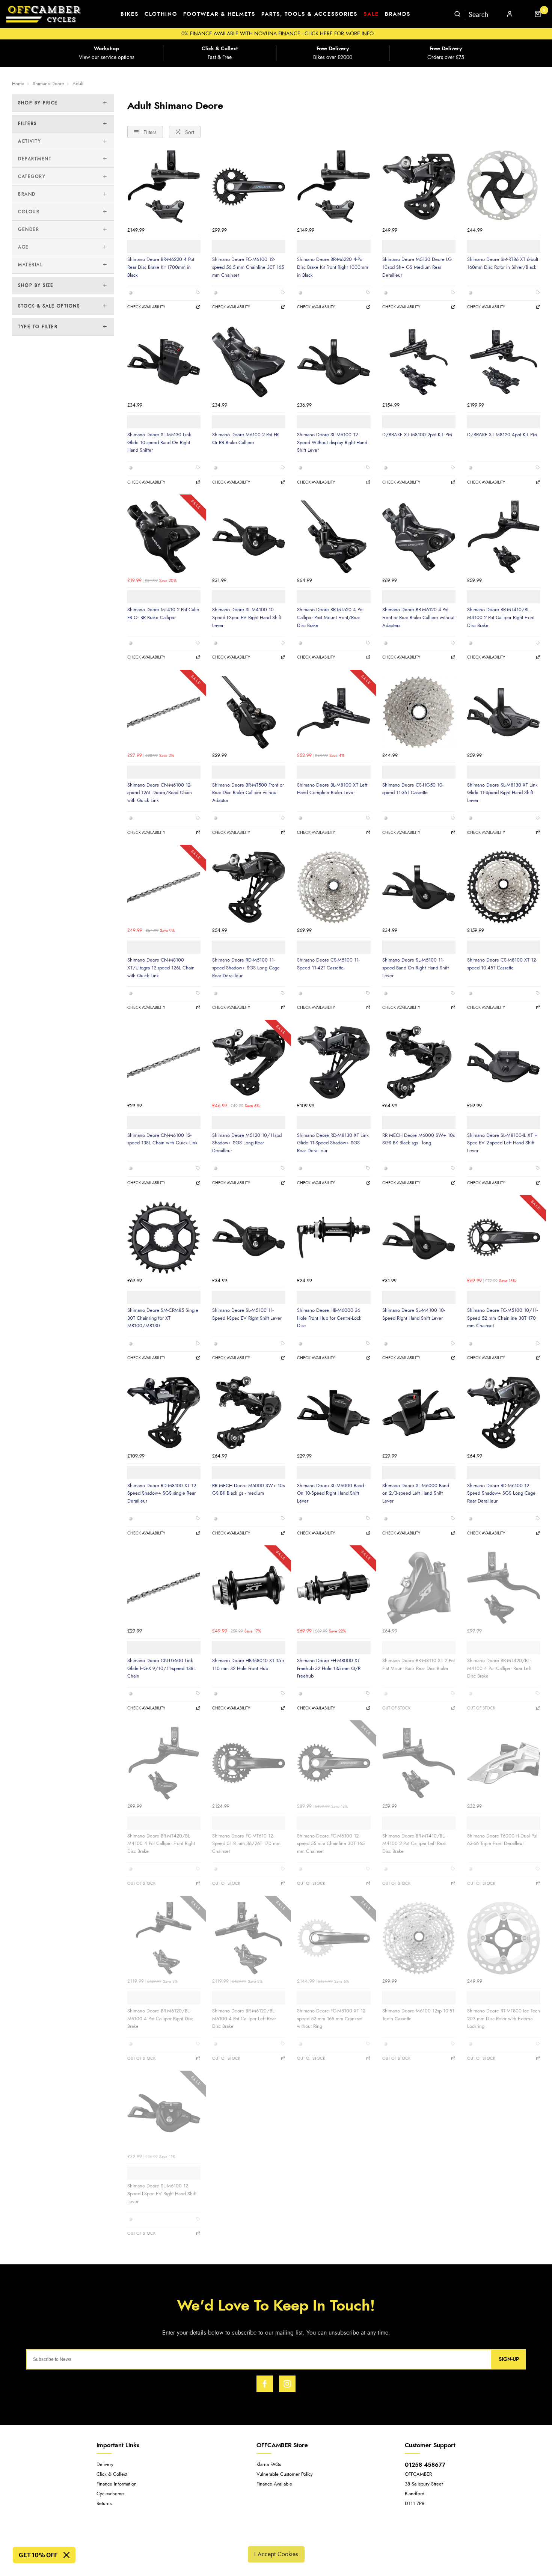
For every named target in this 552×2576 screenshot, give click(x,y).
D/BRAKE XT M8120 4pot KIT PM (502, 435)
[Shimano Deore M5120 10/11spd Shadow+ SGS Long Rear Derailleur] (249, 1062)
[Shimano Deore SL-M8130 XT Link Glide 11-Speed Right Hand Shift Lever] (504, 712)
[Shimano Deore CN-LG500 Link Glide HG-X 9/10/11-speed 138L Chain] (164, 1588)
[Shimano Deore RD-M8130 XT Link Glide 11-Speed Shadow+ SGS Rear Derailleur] (333, 1062)
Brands (398, 14)
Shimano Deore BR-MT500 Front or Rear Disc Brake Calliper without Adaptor (248, 793)
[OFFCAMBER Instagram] (287, 2384)
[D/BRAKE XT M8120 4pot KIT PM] (504, 362)
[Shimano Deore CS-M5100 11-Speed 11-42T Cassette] (333, 887)
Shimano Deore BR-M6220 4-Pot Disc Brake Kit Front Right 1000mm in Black (333, 267)
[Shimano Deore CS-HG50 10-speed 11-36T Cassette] (419, 712)
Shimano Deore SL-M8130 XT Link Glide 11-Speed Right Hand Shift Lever (502, 793)
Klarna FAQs (269, 2465)
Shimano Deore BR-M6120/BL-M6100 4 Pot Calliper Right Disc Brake (160, 2019)
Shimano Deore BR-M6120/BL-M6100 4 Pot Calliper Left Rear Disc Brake (244, 2019)
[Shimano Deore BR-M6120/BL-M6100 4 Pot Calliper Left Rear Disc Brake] (249, 1938)
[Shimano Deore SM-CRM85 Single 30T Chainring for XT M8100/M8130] (164, 1238)
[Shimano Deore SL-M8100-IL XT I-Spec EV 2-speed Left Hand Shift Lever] (504, 1062)
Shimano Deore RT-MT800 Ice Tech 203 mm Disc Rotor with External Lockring (504, 2019)
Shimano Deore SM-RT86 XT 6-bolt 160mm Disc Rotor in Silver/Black (503, 263)
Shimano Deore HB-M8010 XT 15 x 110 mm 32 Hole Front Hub (248, 1665)
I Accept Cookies (276, 2554)
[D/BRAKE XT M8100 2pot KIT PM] (419, 362)
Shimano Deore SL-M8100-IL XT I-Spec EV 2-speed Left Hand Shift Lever (502, 1143)
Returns (104, 2504)
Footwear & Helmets (219, 14)
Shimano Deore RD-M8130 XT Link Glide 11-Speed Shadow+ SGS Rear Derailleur (333, 1143)
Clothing (161, 14)
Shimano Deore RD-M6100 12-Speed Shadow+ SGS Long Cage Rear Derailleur (501, 1493)
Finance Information (117, 2484)
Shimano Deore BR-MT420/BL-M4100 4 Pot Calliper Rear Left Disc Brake (499, 1668)
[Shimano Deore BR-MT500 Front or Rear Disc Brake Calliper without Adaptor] (249, 712)
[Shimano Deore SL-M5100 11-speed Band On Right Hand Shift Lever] (419, 887)
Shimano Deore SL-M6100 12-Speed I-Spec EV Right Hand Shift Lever (162, 2194)
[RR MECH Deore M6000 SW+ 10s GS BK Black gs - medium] (249, 1412)
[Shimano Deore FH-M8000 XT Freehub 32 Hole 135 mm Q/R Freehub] (333, 1588)
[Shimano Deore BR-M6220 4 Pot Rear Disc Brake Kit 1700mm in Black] (164, 187)
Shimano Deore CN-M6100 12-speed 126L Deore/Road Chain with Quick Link (160, 793)
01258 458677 (425, 2465)
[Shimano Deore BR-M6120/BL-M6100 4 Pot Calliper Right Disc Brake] (164, 1938)
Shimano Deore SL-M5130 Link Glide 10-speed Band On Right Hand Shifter (159, 442)
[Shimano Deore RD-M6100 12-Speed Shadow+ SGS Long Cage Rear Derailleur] (504, 1412)
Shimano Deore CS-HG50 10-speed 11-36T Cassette (413, 789)
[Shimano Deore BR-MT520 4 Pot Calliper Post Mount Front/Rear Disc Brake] (333, 537)
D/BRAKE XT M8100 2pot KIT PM (417, 435)
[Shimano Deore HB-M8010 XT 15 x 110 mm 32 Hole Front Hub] (249, 1588)
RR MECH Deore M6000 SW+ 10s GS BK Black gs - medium (248, 1490)
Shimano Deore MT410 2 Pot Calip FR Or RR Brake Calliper (163, 614)
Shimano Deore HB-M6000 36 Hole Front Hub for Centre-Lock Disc (329, 1318)
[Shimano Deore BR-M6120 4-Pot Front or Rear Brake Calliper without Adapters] (419, 537)
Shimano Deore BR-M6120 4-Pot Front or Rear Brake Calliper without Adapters (418, 617)
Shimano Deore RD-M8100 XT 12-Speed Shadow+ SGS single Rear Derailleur (162, 1493)
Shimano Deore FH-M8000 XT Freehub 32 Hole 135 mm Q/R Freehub (329, 1668)
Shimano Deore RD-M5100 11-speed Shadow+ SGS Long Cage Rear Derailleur (246, 968)
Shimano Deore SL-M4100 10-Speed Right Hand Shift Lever (414, 1314)
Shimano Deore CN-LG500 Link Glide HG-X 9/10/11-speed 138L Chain (161, 1668)
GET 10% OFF (38, 2555)
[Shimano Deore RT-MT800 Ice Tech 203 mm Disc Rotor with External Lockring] (504, 1938)
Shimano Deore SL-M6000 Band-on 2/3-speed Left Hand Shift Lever (416, 1493)
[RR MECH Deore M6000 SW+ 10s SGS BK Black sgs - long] (419, 1062)
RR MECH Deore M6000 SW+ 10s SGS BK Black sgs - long (419, 1139)
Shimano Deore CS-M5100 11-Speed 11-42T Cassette (328, 964)
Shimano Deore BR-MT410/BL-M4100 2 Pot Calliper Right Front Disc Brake (501, 617)
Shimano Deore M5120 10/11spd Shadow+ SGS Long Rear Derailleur (247, 1143)
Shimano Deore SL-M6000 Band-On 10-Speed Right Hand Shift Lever (331, 1493)
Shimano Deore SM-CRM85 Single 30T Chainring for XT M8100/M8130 (163, 1318)
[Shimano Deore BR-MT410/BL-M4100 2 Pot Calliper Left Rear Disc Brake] (419, 1763)
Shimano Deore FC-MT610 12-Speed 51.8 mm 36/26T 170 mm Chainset (246, 1844)
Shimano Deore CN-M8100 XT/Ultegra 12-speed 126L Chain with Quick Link (161, 968)
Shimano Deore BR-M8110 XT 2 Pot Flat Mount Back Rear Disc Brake (419, 1665)
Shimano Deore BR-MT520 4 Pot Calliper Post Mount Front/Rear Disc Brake (330, 617)
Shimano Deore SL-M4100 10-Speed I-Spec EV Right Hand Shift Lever (247, 617)
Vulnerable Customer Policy (285, 2474)
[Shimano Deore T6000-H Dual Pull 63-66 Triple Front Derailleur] (504, 1763)
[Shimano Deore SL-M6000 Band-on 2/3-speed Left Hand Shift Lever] (419, 1412)
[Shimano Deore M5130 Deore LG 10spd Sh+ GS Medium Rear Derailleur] (419, 187)
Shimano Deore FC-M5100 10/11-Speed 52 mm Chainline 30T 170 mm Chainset (502, 1318)
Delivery (105, 2465)
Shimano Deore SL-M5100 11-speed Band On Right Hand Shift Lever (416, 968)
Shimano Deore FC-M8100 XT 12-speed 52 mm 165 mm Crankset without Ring (332, 2019)
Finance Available (274, 2484)
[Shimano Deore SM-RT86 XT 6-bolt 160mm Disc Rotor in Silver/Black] (504, 187)
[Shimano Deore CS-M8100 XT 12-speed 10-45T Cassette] (504, 887)
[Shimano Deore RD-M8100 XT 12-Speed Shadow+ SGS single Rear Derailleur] (164, 1412)
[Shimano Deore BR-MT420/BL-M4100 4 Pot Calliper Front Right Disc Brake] (164, 1763)
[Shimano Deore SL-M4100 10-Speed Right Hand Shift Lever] (419, 1238)
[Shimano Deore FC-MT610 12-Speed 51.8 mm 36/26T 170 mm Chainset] (249, 1763)
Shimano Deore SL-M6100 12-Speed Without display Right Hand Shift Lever (332, 442)
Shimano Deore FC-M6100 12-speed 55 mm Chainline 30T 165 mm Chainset (331, 1844)
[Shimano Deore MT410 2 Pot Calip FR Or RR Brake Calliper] (164, 537)
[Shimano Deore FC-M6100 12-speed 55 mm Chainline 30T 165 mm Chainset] (333, 1763)
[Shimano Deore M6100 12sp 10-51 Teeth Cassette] (419, 1938)
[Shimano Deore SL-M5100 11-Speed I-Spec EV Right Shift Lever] (249, 1238)
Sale (371, 14)
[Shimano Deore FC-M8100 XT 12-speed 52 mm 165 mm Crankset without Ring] (333, 1938)
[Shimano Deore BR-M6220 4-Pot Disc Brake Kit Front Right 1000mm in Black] (333, 187)
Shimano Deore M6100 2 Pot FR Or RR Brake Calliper (245, 439)
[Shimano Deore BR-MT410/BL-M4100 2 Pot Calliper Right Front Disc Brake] (504, 537)
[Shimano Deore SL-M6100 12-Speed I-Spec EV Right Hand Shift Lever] (164, 2113)
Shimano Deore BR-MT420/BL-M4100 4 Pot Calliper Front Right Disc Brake (161, 1844)
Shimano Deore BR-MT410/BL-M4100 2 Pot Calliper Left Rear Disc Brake (414, 1844)
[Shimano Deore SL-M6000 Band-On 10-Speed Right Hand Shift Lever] (333, 1412)
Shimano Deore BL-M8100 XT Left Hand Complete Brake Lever (332, 789)
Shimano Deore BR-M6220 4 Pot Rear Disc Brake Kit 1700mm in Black (161, 267)
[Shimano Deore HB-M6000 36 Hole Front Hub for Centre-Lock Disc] (333, 1238)
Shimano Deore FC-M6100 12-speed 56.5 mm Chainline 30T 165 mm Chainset (248, 267)
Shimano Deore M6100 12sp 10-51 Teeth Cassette (418, 2015)
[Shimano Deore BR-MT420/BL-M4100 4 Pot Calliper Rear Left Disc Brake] (504, 1588)
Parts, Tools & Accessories (309, 14)
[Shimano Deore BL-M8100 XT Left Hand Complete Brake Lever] (333, 712)
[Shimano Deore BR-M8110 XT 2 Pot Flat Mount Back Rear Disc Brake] (419, 1588)
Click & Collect (112, 2474)
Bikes (130, 14)
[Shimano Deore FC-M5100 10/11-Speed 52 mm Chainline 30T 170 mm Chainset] (504, 1238)
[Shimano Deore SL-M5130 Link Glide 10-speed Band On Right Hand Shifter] (164, 362)
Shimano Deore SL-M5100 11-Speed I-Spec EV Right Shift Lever (247, 1314)
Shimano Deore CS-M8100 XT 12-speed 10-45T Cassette (502, 964)
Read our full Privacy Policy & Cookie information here (276, 2537)
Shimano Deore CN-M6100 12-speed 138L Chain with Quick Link (162, 1139)
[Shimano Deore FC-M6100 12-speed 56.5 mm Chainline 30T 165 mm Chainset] (249, 187)
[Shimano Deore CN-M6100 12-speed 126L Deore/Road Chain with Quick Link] (164, 712)
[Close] (66, 2555)
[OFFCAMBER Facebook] (265, 2384)
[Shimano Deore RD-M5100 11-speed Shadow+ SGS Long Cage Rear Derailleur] (249, 887)
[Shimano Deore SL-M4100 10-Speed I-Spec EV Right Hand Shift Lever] (249, 537)
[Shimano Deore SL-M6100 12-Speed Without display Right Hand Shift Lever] (333, 362)
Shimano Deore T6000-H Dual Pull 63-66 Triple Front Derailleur (503, 1840)
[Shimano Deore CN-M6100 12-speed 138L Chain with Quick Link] (164, 1062)
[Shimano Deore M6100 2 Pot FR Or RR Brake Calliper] (249, 362)
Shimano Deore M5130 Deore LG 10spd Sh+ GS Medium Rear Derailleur (417, 267)
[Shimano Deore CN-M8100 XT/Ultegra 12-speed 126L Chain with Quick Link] (164, 887)
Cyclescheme (110, 2494)
